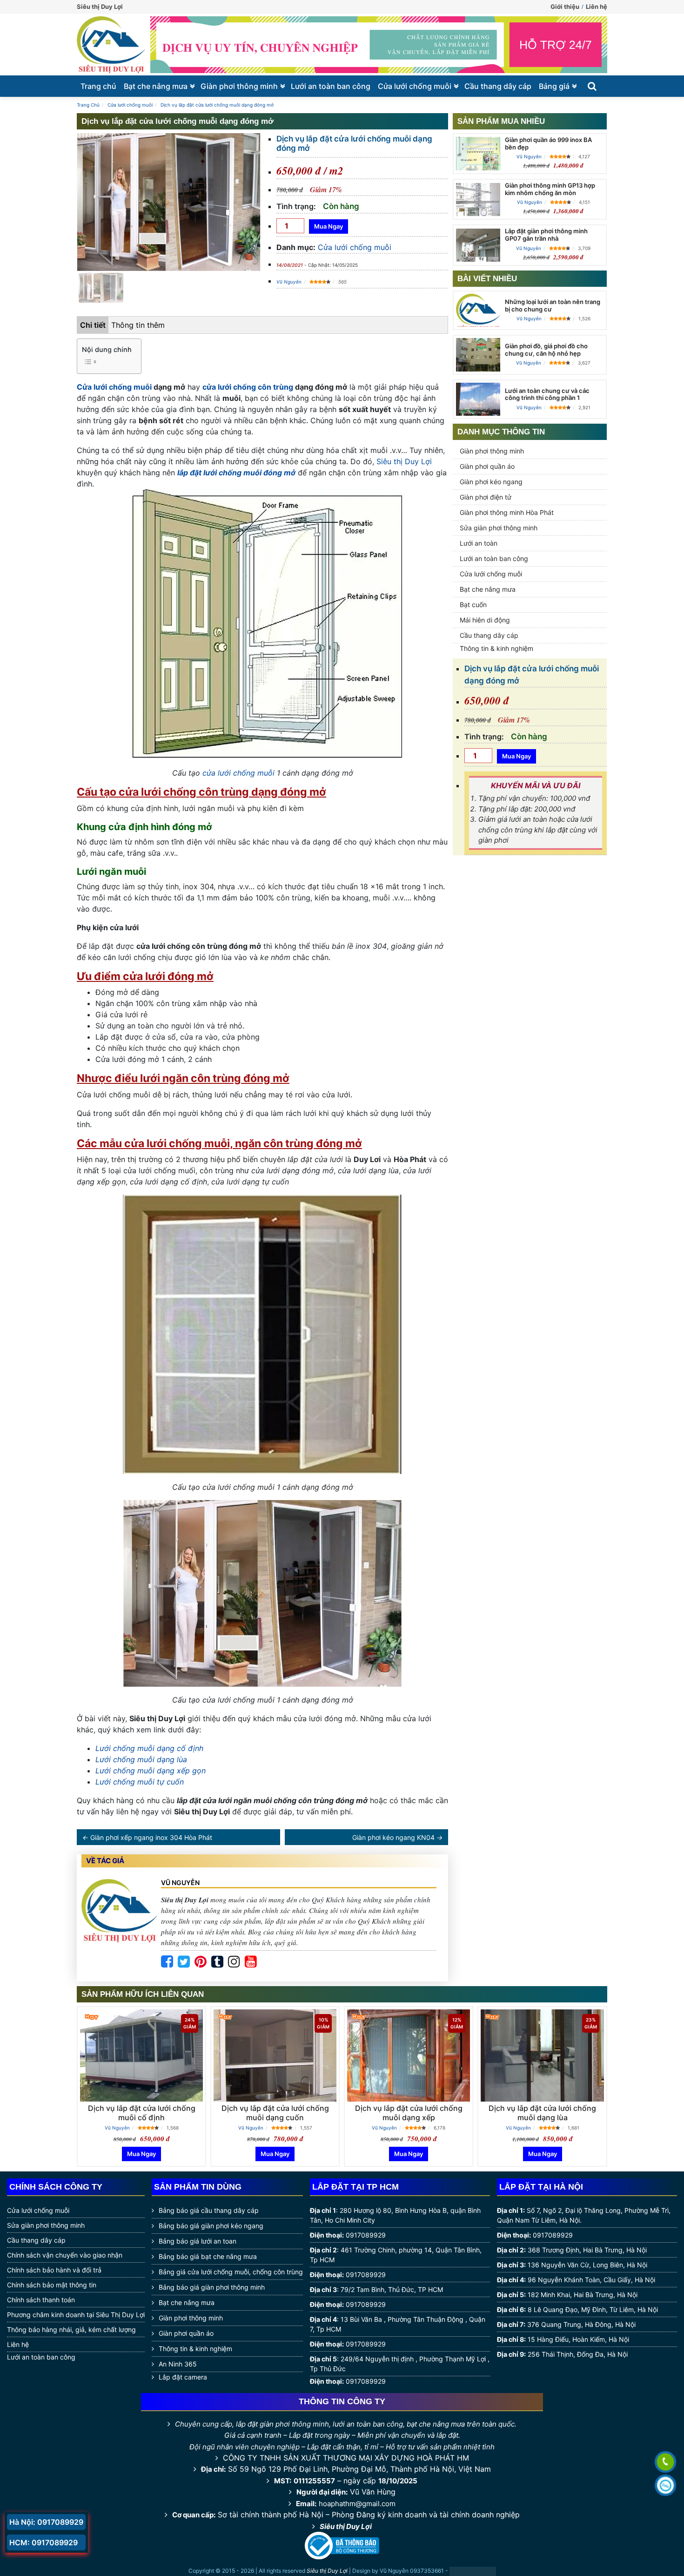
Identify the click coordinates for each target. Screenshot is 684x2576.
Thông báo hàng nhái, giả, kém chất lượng (71, 2329)
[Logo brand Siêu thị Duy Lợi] (111, 45)
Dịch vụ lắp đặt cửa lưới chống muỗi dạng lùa (542, 2113)
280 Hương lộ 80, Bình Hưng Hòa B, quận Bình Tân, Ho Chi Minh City (395, 2215)
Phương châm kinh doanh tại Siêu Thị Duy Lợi (76, 2315)
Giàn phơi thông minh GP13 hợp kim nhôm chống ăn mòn (550, 189)
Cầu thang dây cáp (498, 86)
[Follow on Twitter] (184, 1962)
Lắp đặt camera (183, 2377)
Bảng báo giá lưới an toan (198, 2241)
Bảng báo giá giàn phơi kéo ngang (211, 2226)
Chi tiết (93, 325)
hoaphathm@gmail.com (357, 2504)
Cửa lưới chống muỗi (415, 86)
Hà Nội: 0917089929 (46, 2522)
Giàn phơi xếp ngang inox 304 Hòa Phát (151, 1837)
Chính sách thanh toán (41, 2300)
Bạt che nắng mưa (156, 86)
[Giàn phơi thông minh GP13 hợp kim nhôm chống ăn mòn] (478, 199)
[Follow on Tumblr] (217, 1962)
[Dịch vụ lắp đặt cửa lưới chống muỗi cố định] (141, 2055)
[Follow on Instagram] (234, 1962)
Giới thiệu (565, 7)
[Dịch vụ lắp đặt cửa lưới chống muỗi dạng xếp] (409, 2055)
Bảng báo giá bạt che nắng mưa (208, 2256)
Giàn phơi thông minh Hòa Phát (507, 512)
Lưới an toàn (479, 543)
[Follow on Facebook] (167, 1962)
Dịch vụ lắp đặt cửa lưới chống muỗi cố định (142, 2113)
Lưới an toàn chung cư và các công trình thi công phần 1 (547, 394)
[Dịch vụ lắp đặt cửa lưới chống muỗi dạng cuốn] (275, 2055)
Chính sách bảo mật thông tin (52, 2285)
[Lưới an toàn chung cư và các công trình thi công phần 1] (478, 399)
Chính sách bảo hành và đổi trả (54, 2270)
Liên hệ (597, 7)
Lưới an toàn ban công (331, 86)
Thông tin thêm (138, 325)
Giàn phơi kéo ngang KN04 (393, 1837)
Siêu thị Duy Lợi (404, 461)
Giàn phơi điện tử (486, 497)
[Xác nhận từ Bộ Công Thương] (342, 2545)
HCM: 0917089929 (44, 2542)
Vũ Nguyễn (289, 282)
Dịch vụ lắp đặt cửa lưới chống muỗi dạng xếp (409, 2113)
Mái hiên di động (485, 620)
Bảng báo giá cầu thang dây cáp (209, 2210)
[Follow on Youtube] (251, 1962)
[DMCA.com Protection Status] (473, 2571)
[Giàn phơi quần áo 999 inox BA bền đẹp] (478, 153)
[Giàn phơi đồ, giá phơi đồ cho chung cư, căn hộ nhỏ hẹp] (478, 355)
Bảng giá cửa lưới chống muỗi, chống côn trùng (231, 2272)
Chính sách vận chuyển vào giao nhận (65, 2255)
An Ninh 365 (178, 2364)
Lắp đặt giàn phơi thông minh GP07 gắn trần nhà (546, 235)
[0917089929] (665, 2463)
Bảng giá (554, 86)
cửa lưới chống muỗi (238, 773)
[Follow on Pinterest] (201, 1962)
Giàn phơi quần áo (487, 466)
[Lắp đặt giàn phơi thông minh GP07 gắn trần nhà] (478, 245)
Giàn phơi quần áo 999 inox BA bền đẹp (548, 143)
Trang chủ (98, 86)
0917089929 (366, 2235)
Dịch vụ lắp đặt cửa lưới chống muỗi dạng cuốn (275, 2113)
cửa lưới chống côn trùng (248, 387)
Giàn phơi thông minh (239, 86)
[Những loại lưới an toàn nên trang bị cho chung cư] (478, 312)
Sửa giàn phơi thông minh (499, 528)
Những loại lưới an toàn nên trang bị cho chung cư (553, 305)
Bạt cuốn (473, 605)
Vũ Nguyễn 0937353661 (412, 2571)
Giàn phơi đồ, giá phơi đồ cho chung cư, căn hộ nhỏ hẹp (546, 350)
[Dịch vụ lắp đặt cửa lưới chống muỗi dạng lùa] (542, 2055)
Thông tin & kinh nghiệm (496, 648)
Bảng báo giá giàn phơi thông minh (212, 2287)
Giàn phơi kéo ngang (491, 482)
